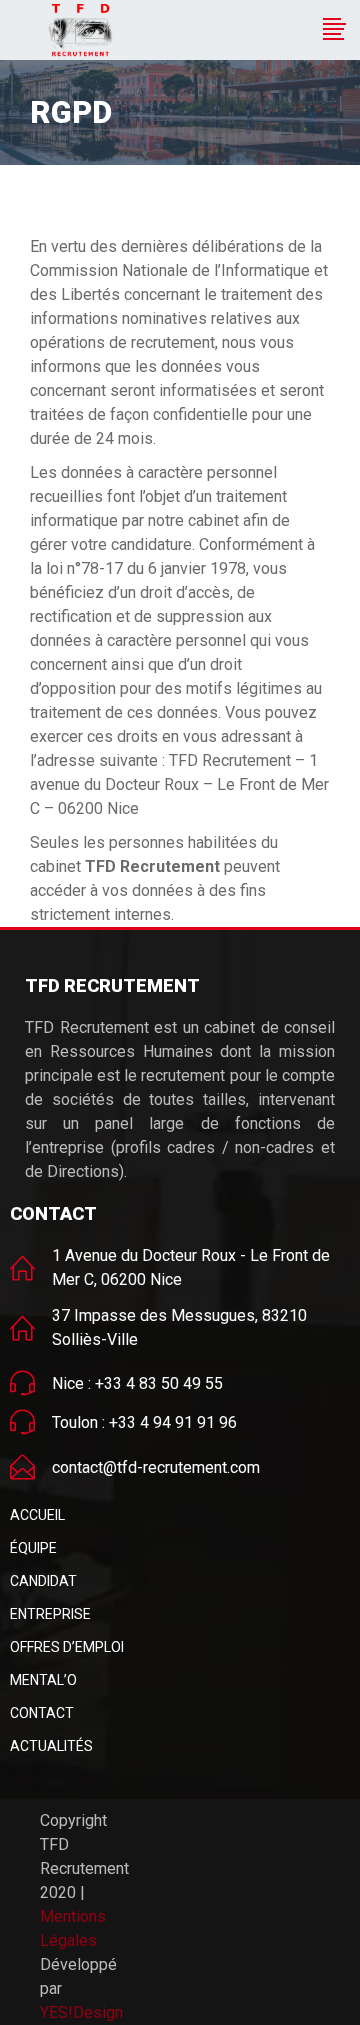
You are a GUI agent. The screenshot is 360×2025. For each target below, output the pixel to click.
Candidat (43, 1581)
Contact (42, 1713)
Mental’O (43, 1680)
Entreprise (50, 1614)
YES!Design (81, 2012)
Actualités (51, 1746)
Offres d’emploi (67, 1647)
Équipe (33, 1548)
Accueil (37, 1515)
